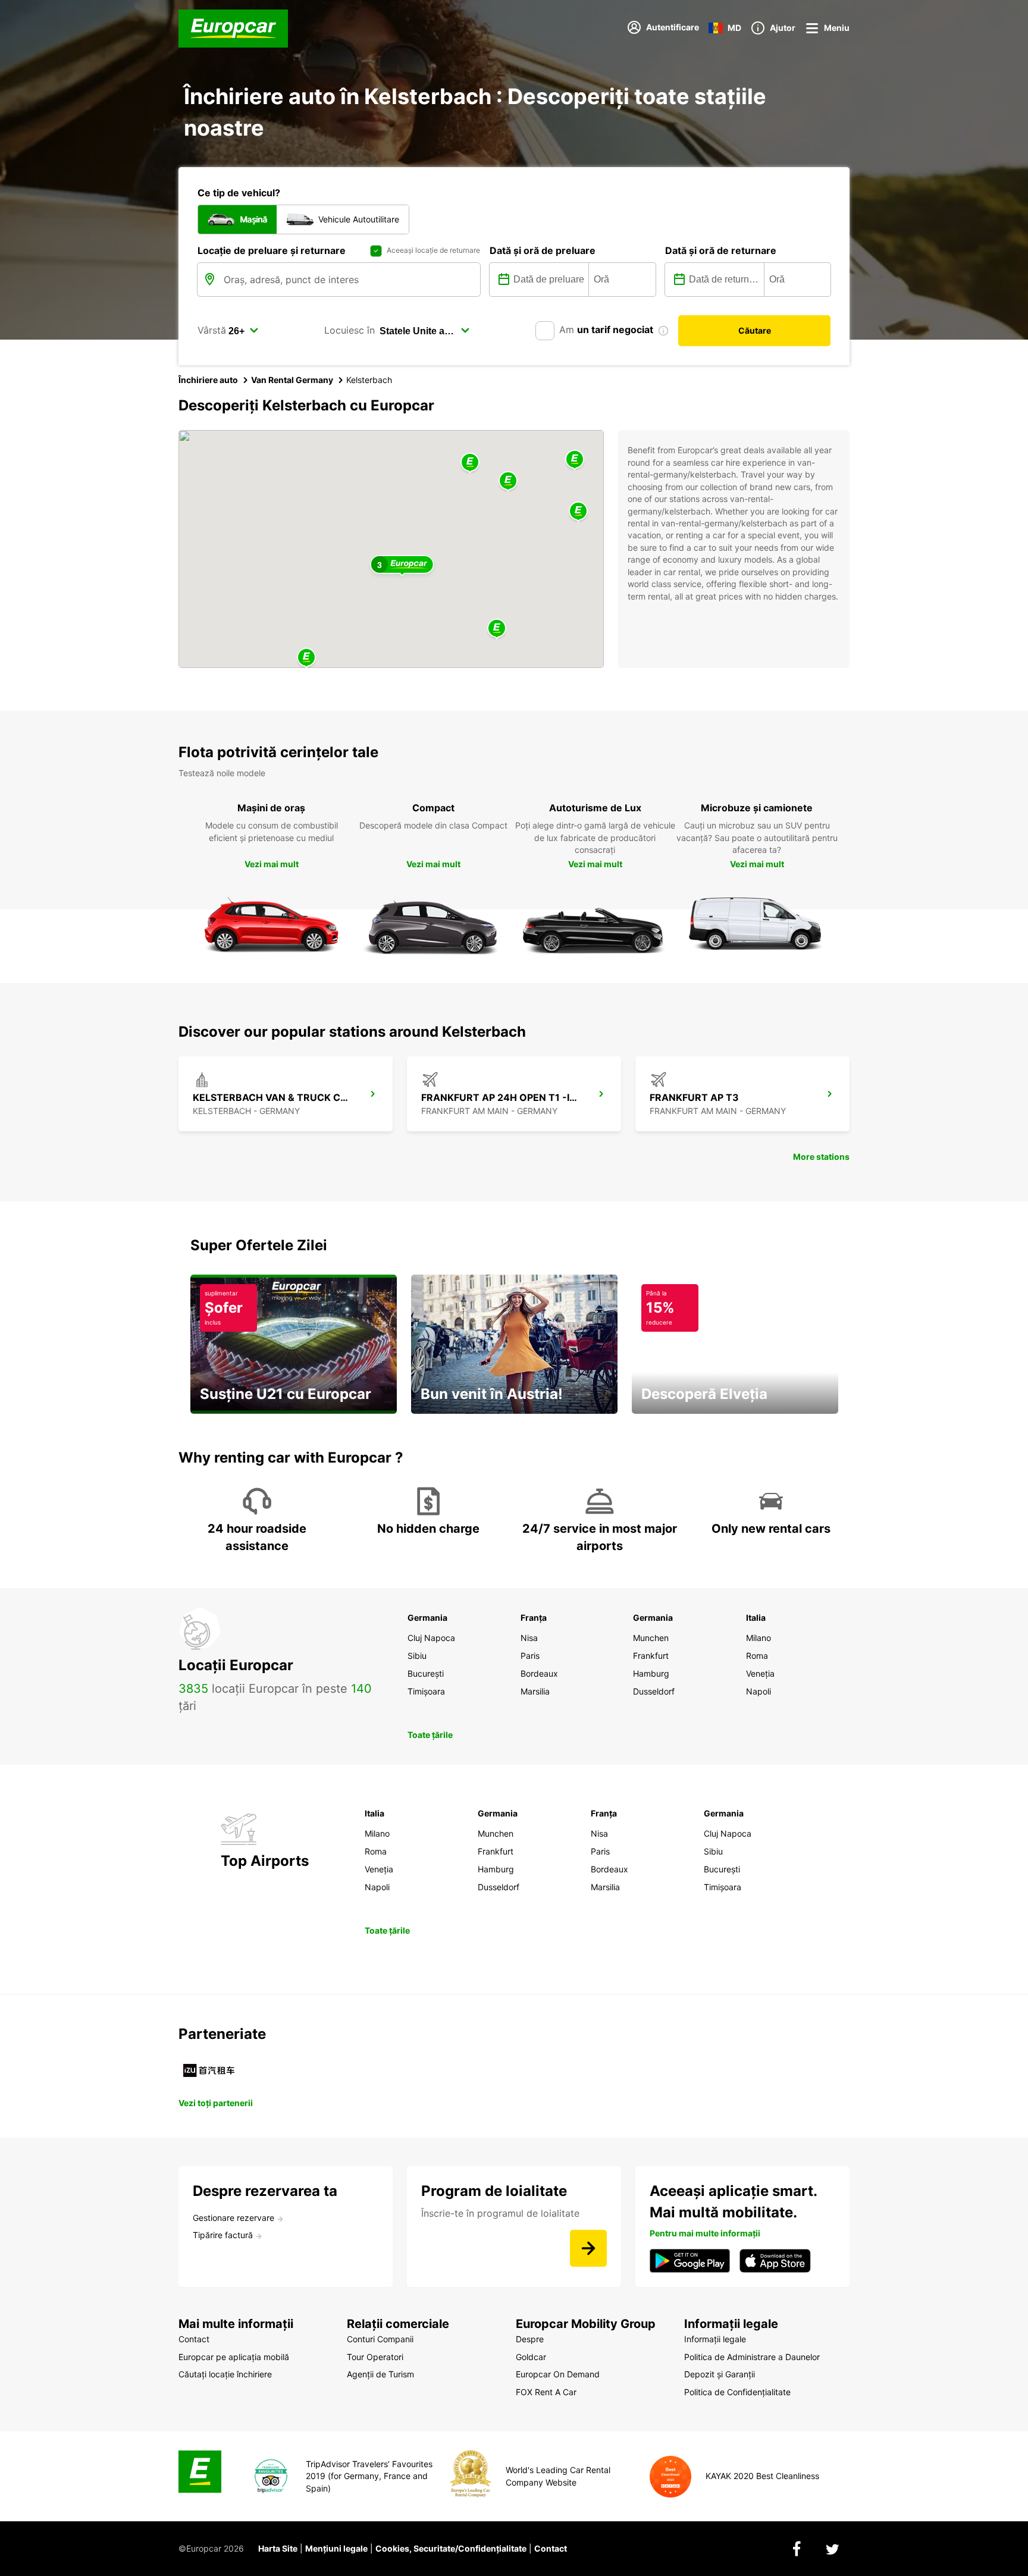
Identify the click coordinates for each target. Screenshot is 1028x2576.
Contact (551, 2548)
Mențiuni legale (336, 2548)
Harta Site (278, 2548)
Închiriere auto (208, 380)
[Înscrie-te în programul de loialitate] (588, 2248)
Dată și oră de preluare (543, 250)
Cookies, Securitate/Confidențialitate (451, 2548)
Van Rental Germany (292, 380)
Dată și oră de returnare (721, 250)
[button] (470, 463)
